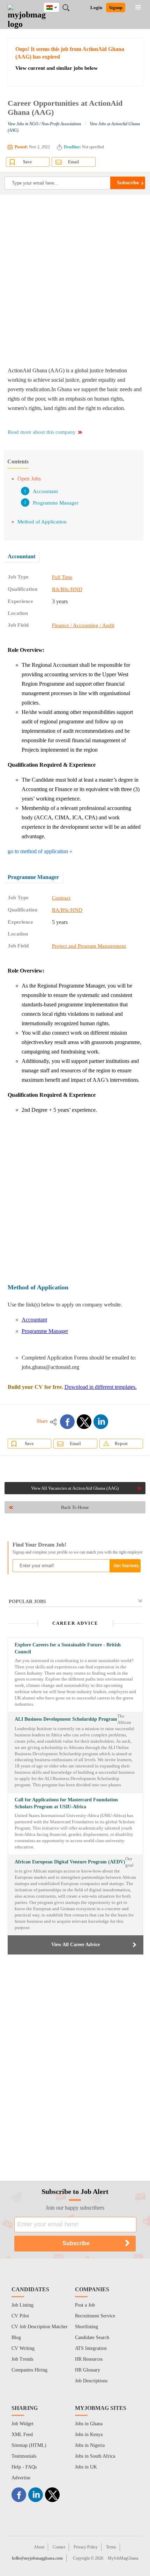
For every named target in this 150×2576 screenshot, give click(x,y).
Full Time (62, 577)
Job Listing (22, 2305)
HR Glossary (88, 2370)
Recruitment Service (95, 2316)
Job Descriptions (91, 2381)
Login (96, 8)
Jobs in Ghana (89, 2424)
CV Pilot (20, 2316)
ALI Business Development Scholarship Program (66, 1719)
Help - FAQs (24, 2467)
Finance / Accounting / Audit (83, 625)
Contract (61, 898)
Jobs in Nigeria (90, 2445)
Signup (116, 8)
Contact (59, 2547)
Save (28, 162)
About (39, 2547)
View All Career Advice (76, 1945)
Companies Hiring (29, 2370)
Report (121, 1443)
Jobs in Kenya (89, 2434)
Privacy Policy (86, 2547)
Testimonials (24, 2456)
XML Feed (22, 2434)
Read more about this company (42, 432)
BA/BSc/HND (67, 589)
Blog (16, 2337)
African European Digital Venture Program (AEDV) (70, 1862)
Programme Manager (56, 503)
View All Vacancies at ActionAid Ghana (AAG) (75, 1488)
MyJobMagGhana (123, 2558)
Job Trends (22, 2359)
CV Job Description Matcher (40, 2327)
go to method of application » (40, 851)
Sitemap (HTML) (29, 2445)
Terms (111, 2547)
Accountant (45, 491)
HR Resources (89, 2359)
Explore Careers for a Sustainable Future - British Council (68, 1648)
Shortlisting (87, 2327)
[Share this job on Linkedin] (101, 1422)
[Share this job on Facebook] (67, 1422)
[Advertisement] (75, 280)
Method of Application (42, 522)
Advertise (21, 2478)
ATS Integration (91, 2348)
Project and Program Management (89, 946)
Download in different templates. (101, 1387)
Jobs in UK (86, 2467)
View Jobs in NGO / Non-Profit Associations (44, 124)
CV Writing (23, 2348)
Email (74, 162)
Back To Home (75, 1507)
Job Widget (22, 2424)
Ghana (57, 6)
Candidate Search (92, 2337)
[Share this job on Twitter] (84, 1422)
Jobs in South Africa (95, 2456)
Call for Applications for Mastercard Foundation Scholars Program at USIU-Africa (66, 1803)
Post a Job (85, 2305)
